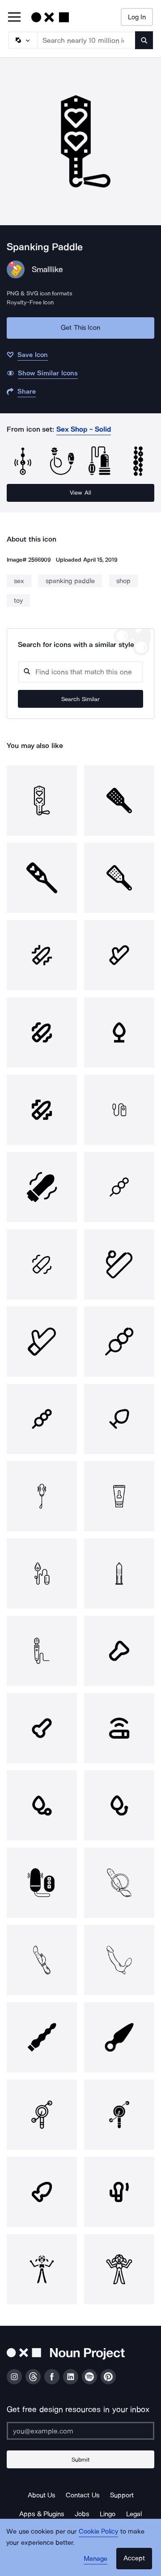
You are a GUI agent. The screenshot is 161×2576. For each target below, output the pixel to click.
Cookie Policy (99, 2531)
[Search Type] (22, 40)
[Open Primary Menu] (14, 18)
